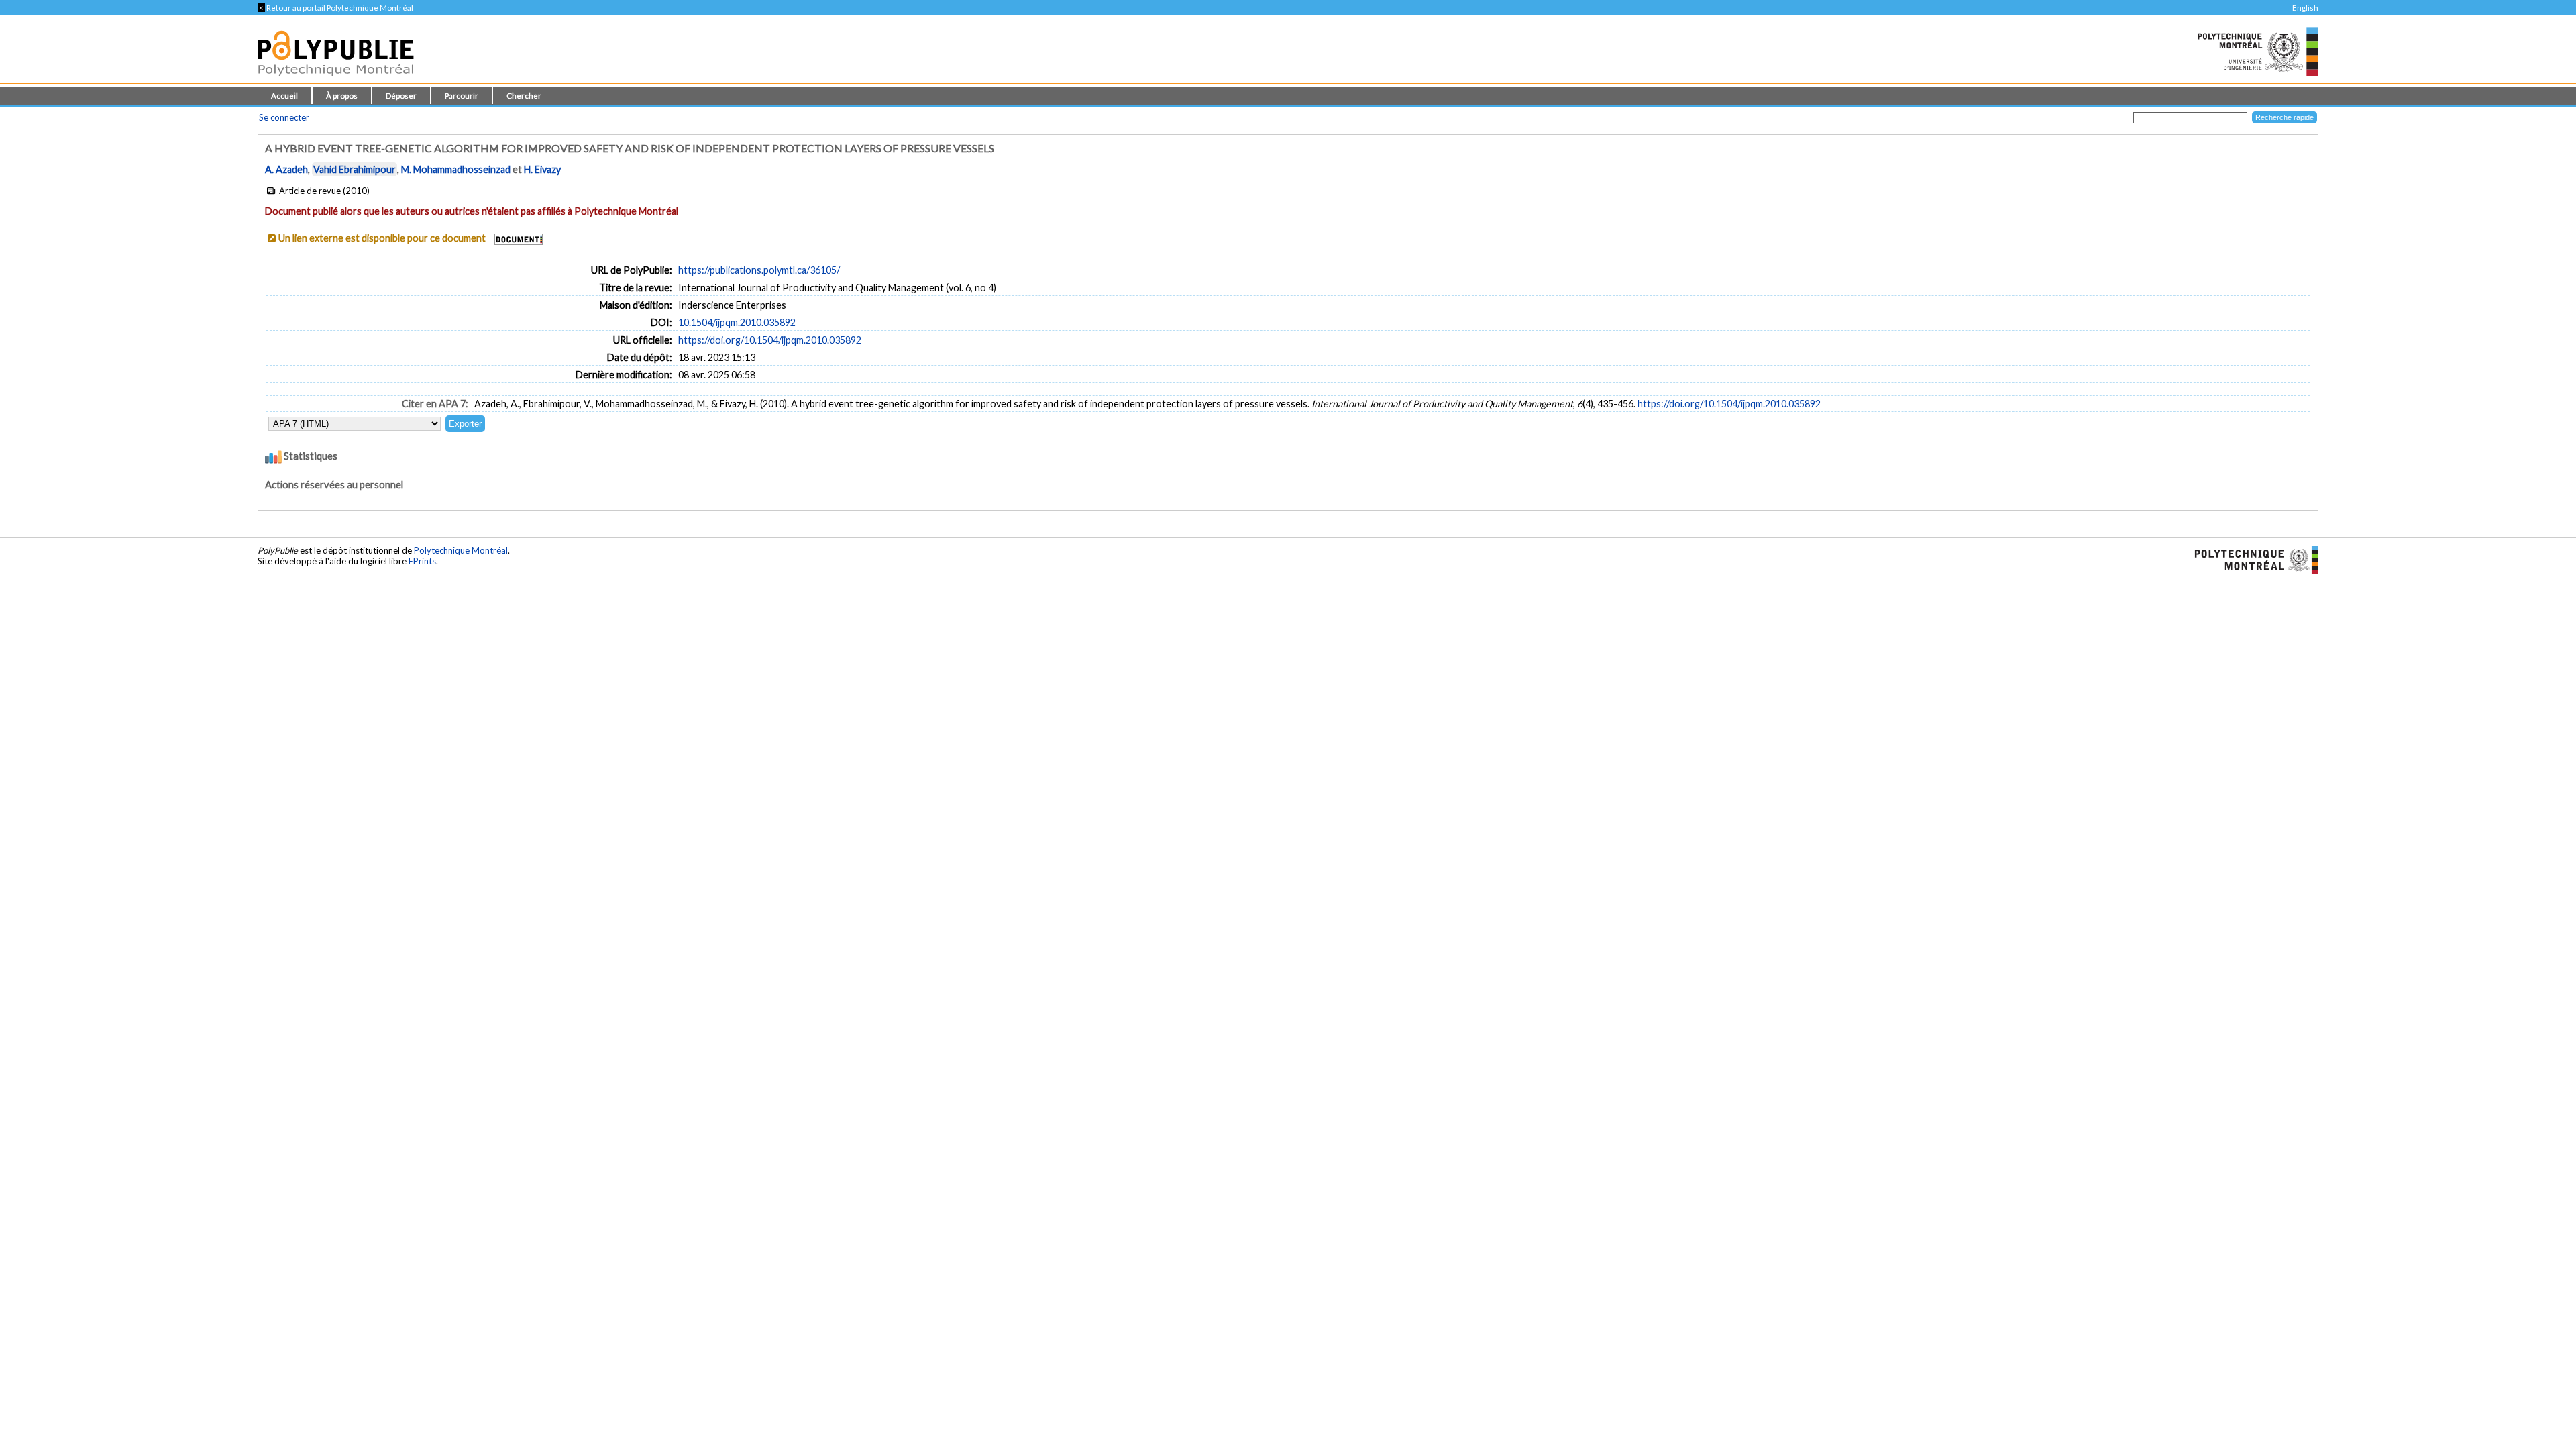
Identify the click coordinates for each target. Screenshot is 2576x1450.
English (2305, 8)
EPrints (422, 561)
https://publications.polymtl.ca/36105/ (759, 270)
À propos (342, 96)
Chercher (524, 96)
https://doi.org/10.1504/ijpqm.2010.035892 (770, 340)
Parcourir (462, 96)
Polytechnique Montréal (461, 550)
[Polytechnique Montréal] (2251, 559)
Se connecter (284, 117)
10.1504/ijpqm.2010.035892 (737, 322)
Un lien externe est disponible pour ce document (382, 238)
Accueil (284, 96)
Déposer (401, 96)
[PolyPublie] (336, 80)
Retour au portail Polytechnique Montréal (335, 8)
